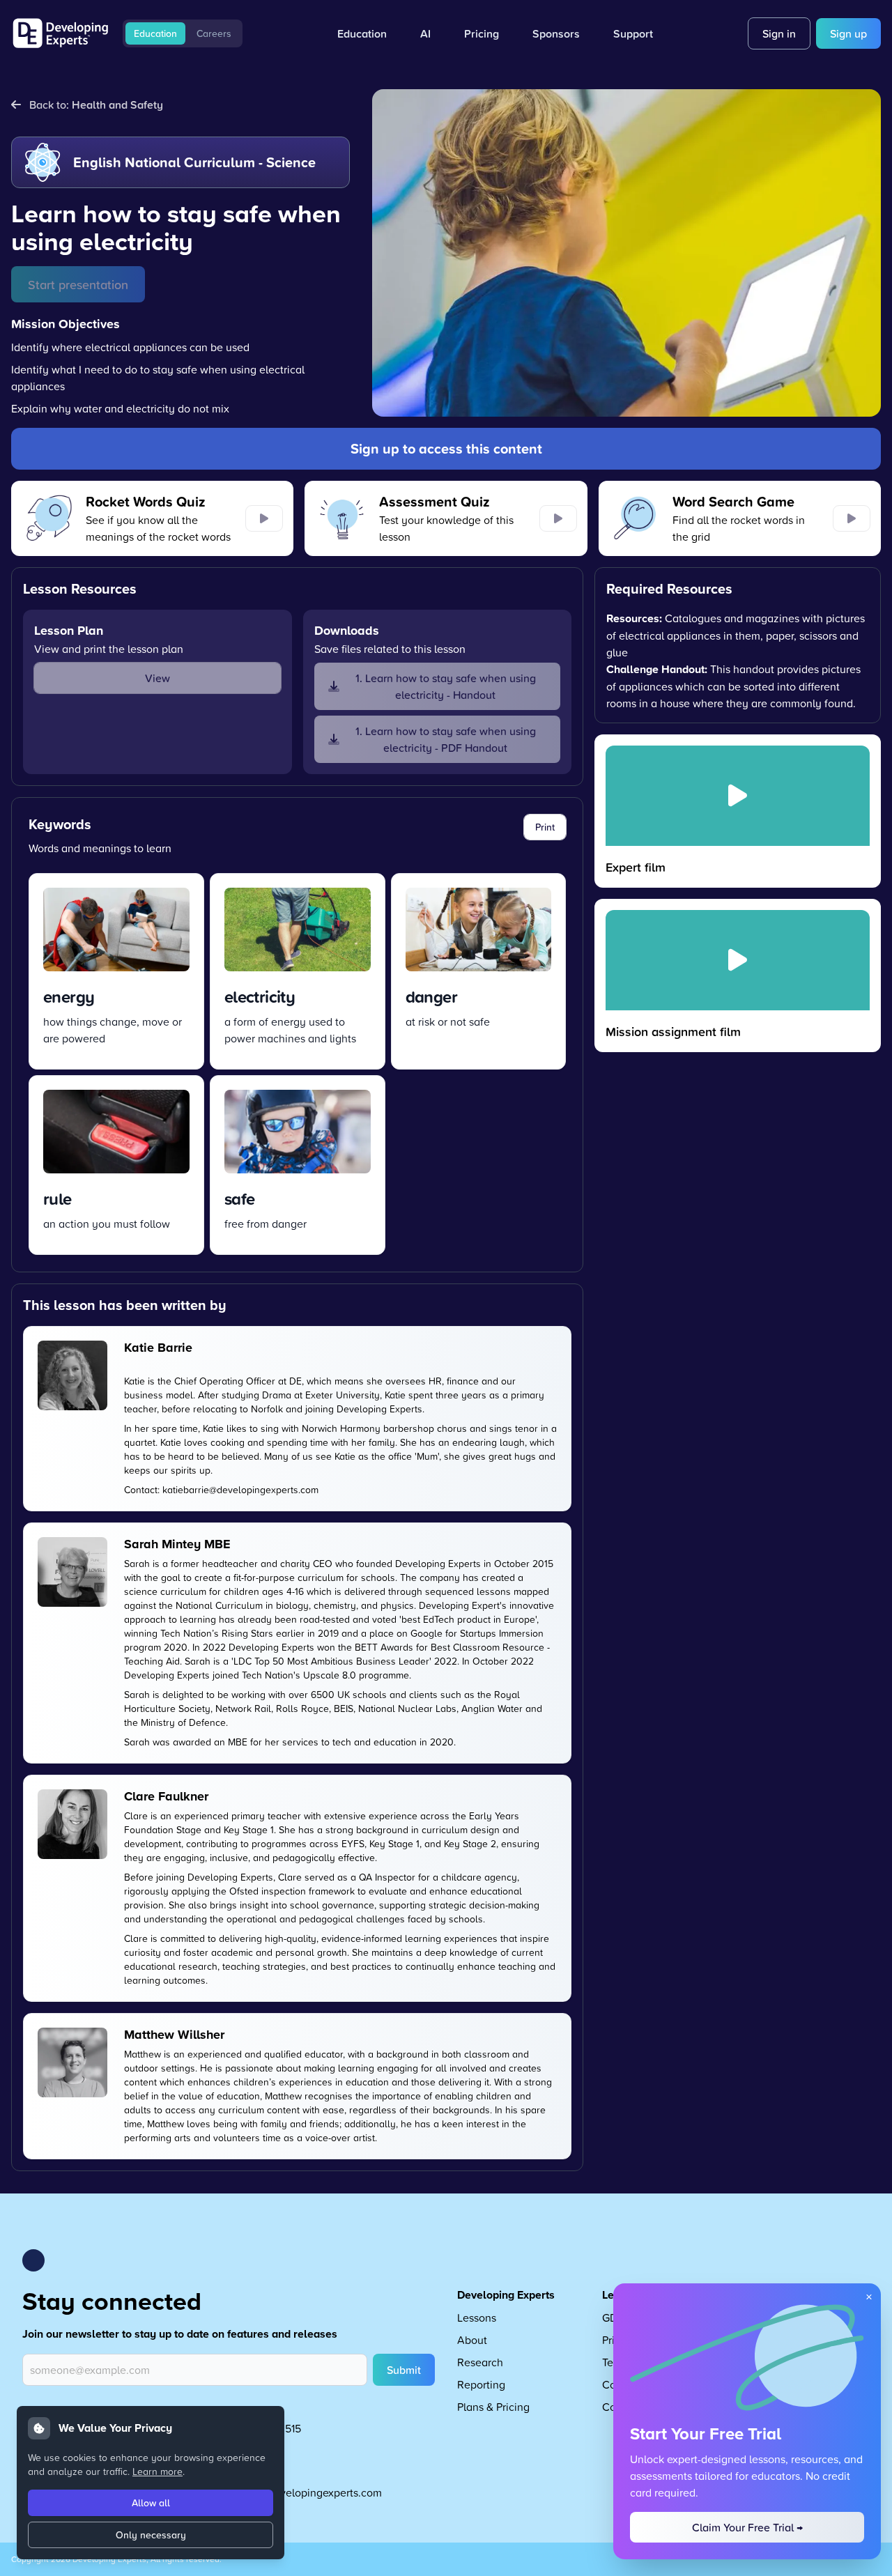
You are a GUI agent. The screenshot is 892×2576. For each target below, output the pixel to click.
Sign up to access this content (446, 448)
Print (545, 827)
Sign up (848, 33)
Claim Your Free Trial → (747, 2527)
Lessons (477, 2317)
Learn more (157, 2471)
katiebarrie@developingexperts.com (240, 1489)
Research (480, 2362)
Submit (404, 2370)
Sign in (779, 33)
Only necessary (151, 2535)
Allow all (151, 2503)
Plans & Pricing (493, 2407)
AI (425, 33)
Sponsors (556, 33)
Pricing (482, 33)
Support (633, 33)
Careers (214, 33)
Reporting (481, 2384)
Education (155, 33)
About (472, 2340)
